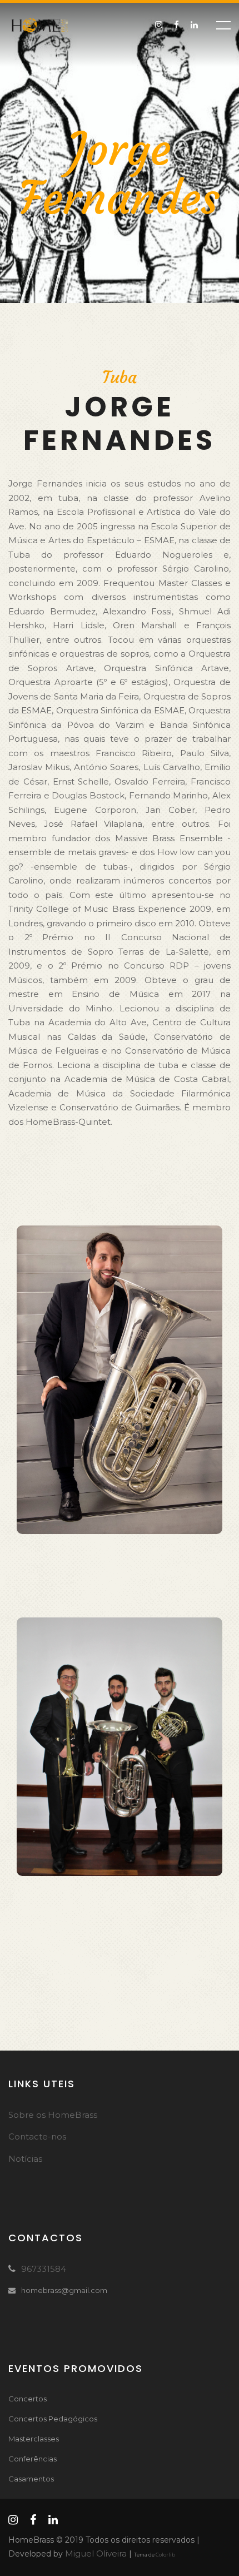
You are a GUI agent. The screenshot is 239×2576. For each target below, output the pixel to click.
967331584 (44, 2269)
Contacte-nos (37, 2136)
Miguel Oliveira (96, 2553)
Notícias (25, 2159)
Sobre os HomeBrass (53, 2115)
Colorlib (165, 2555)
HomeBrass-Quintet (68, 1122)
